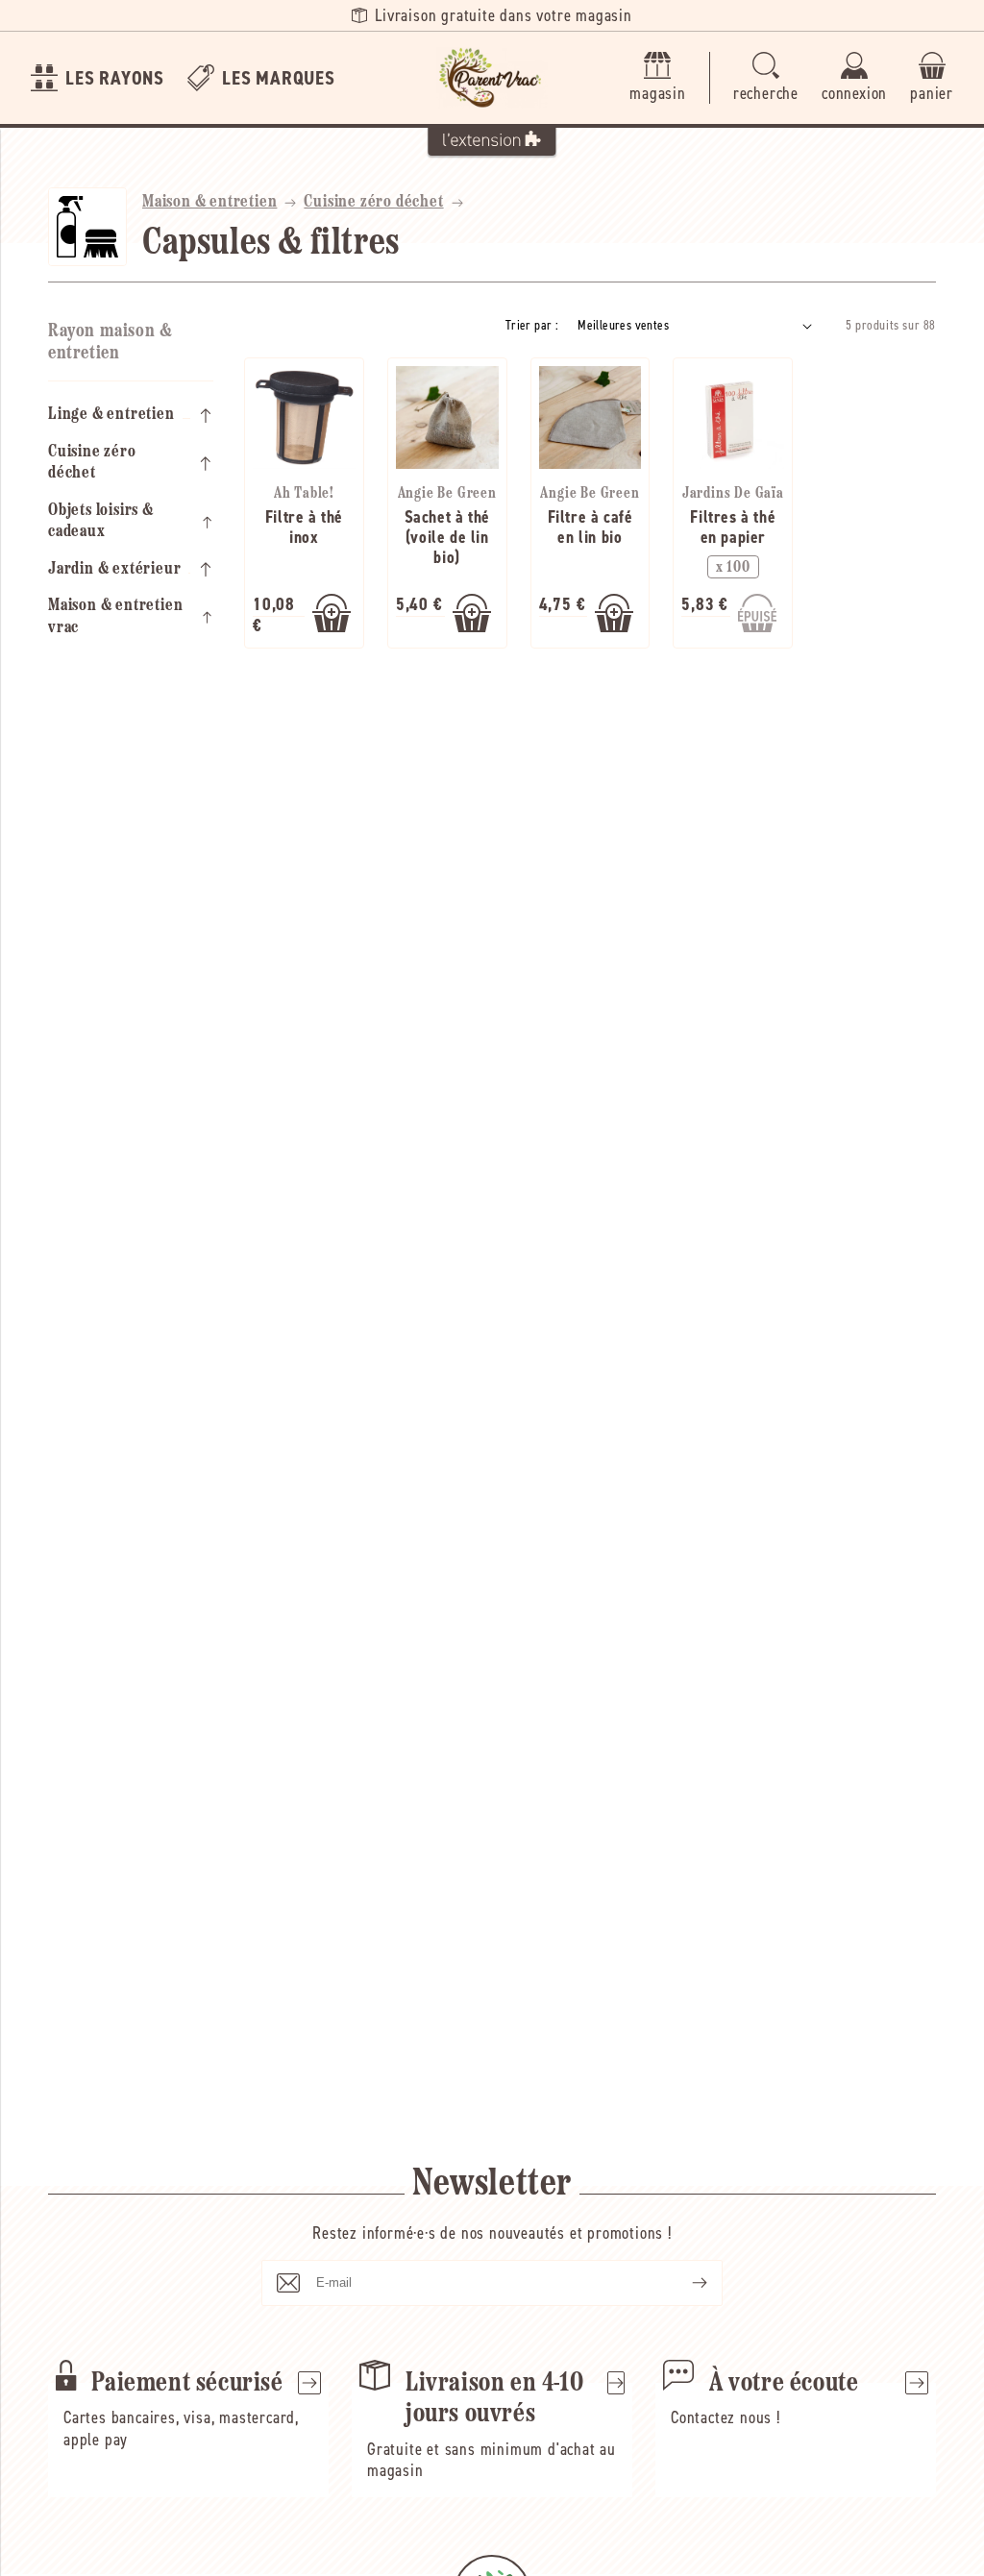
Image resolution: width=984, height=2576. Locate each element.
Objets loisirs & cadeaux (101, 522)
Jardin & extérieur (114, 570)
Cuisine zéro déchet (373, 203)
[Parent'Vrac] (492, 78)
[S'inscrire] (684, 2283)
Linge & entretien (111, 415)
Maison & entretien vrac (115, 617)
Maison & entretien (209, 203)
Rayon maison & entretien (110, 343)
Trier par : (532, 325)
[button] (766, 78)
